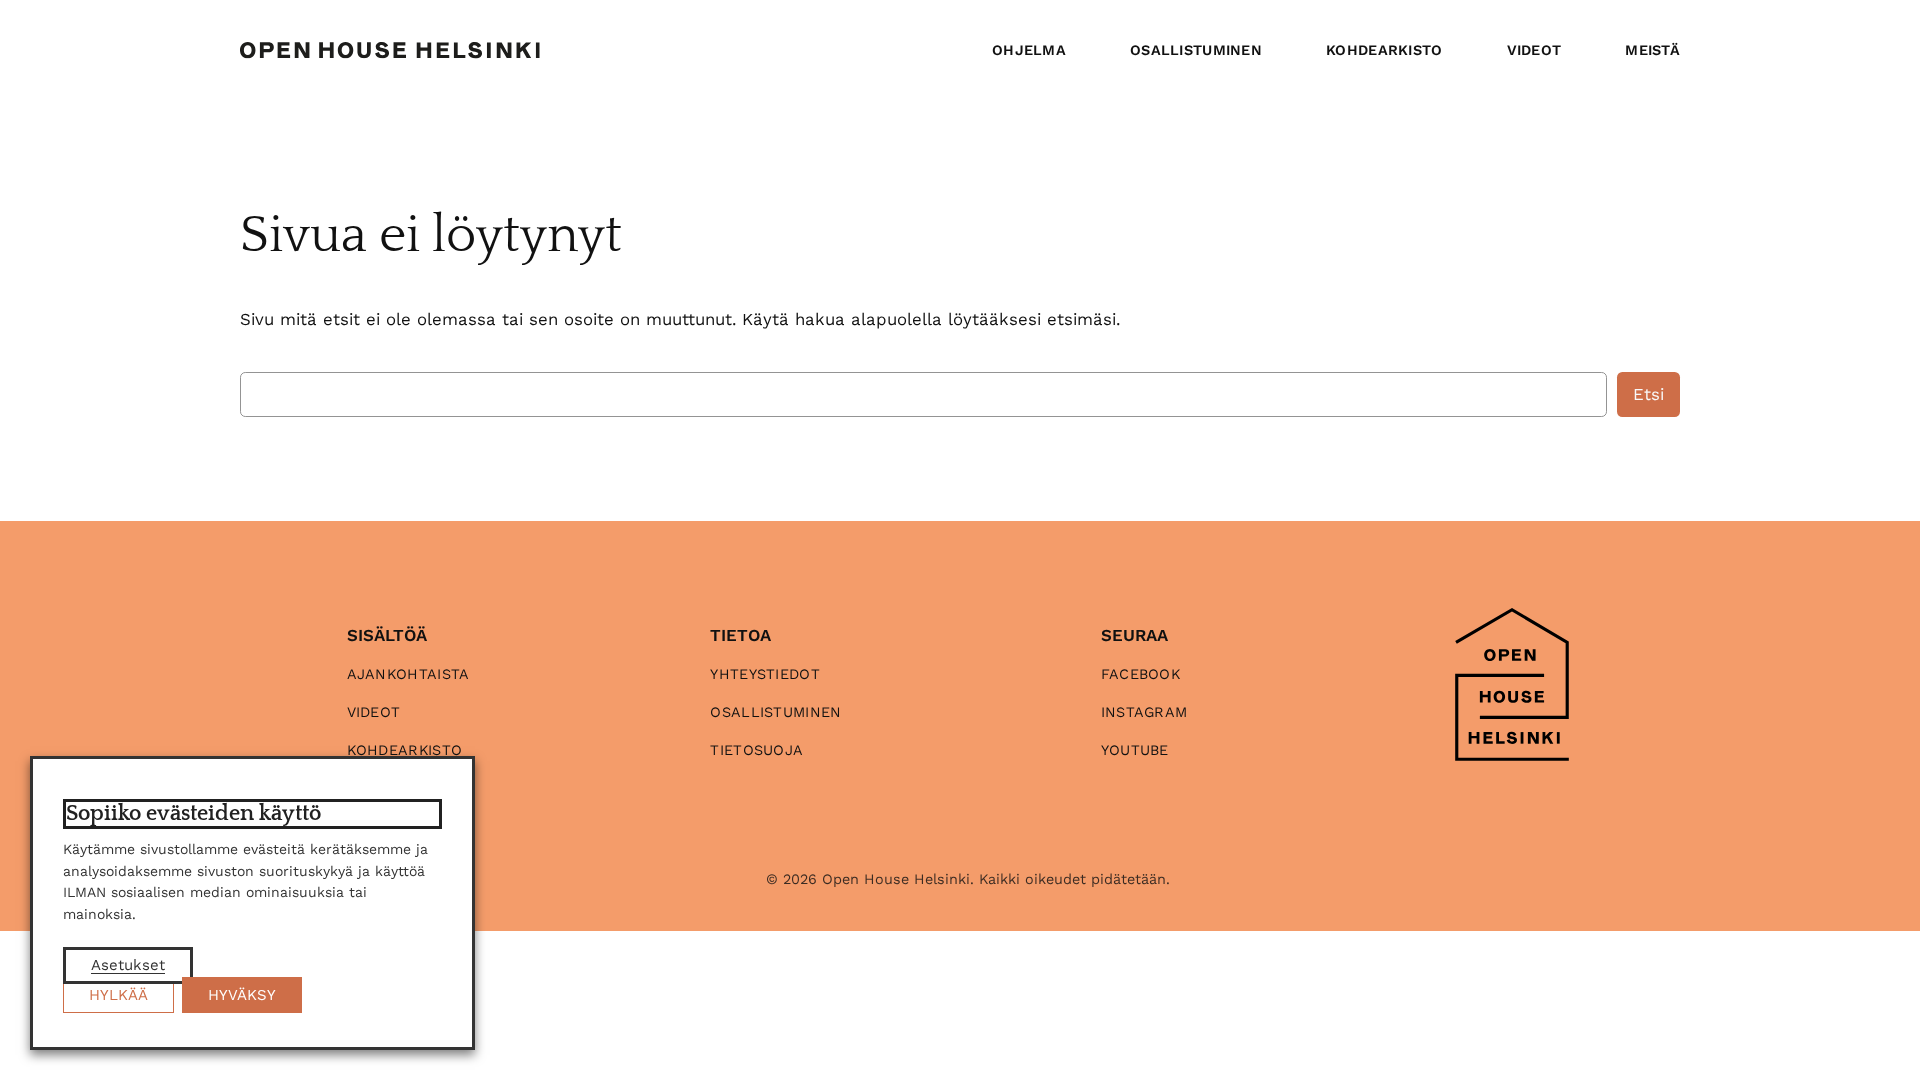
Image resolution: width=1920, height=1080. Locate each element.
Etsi (1648, 394)
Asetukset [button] (128, 965)
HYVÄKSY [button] (242, 995)
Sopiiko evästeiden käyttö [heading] (193, 813)
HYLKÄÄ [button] (118, 995)
